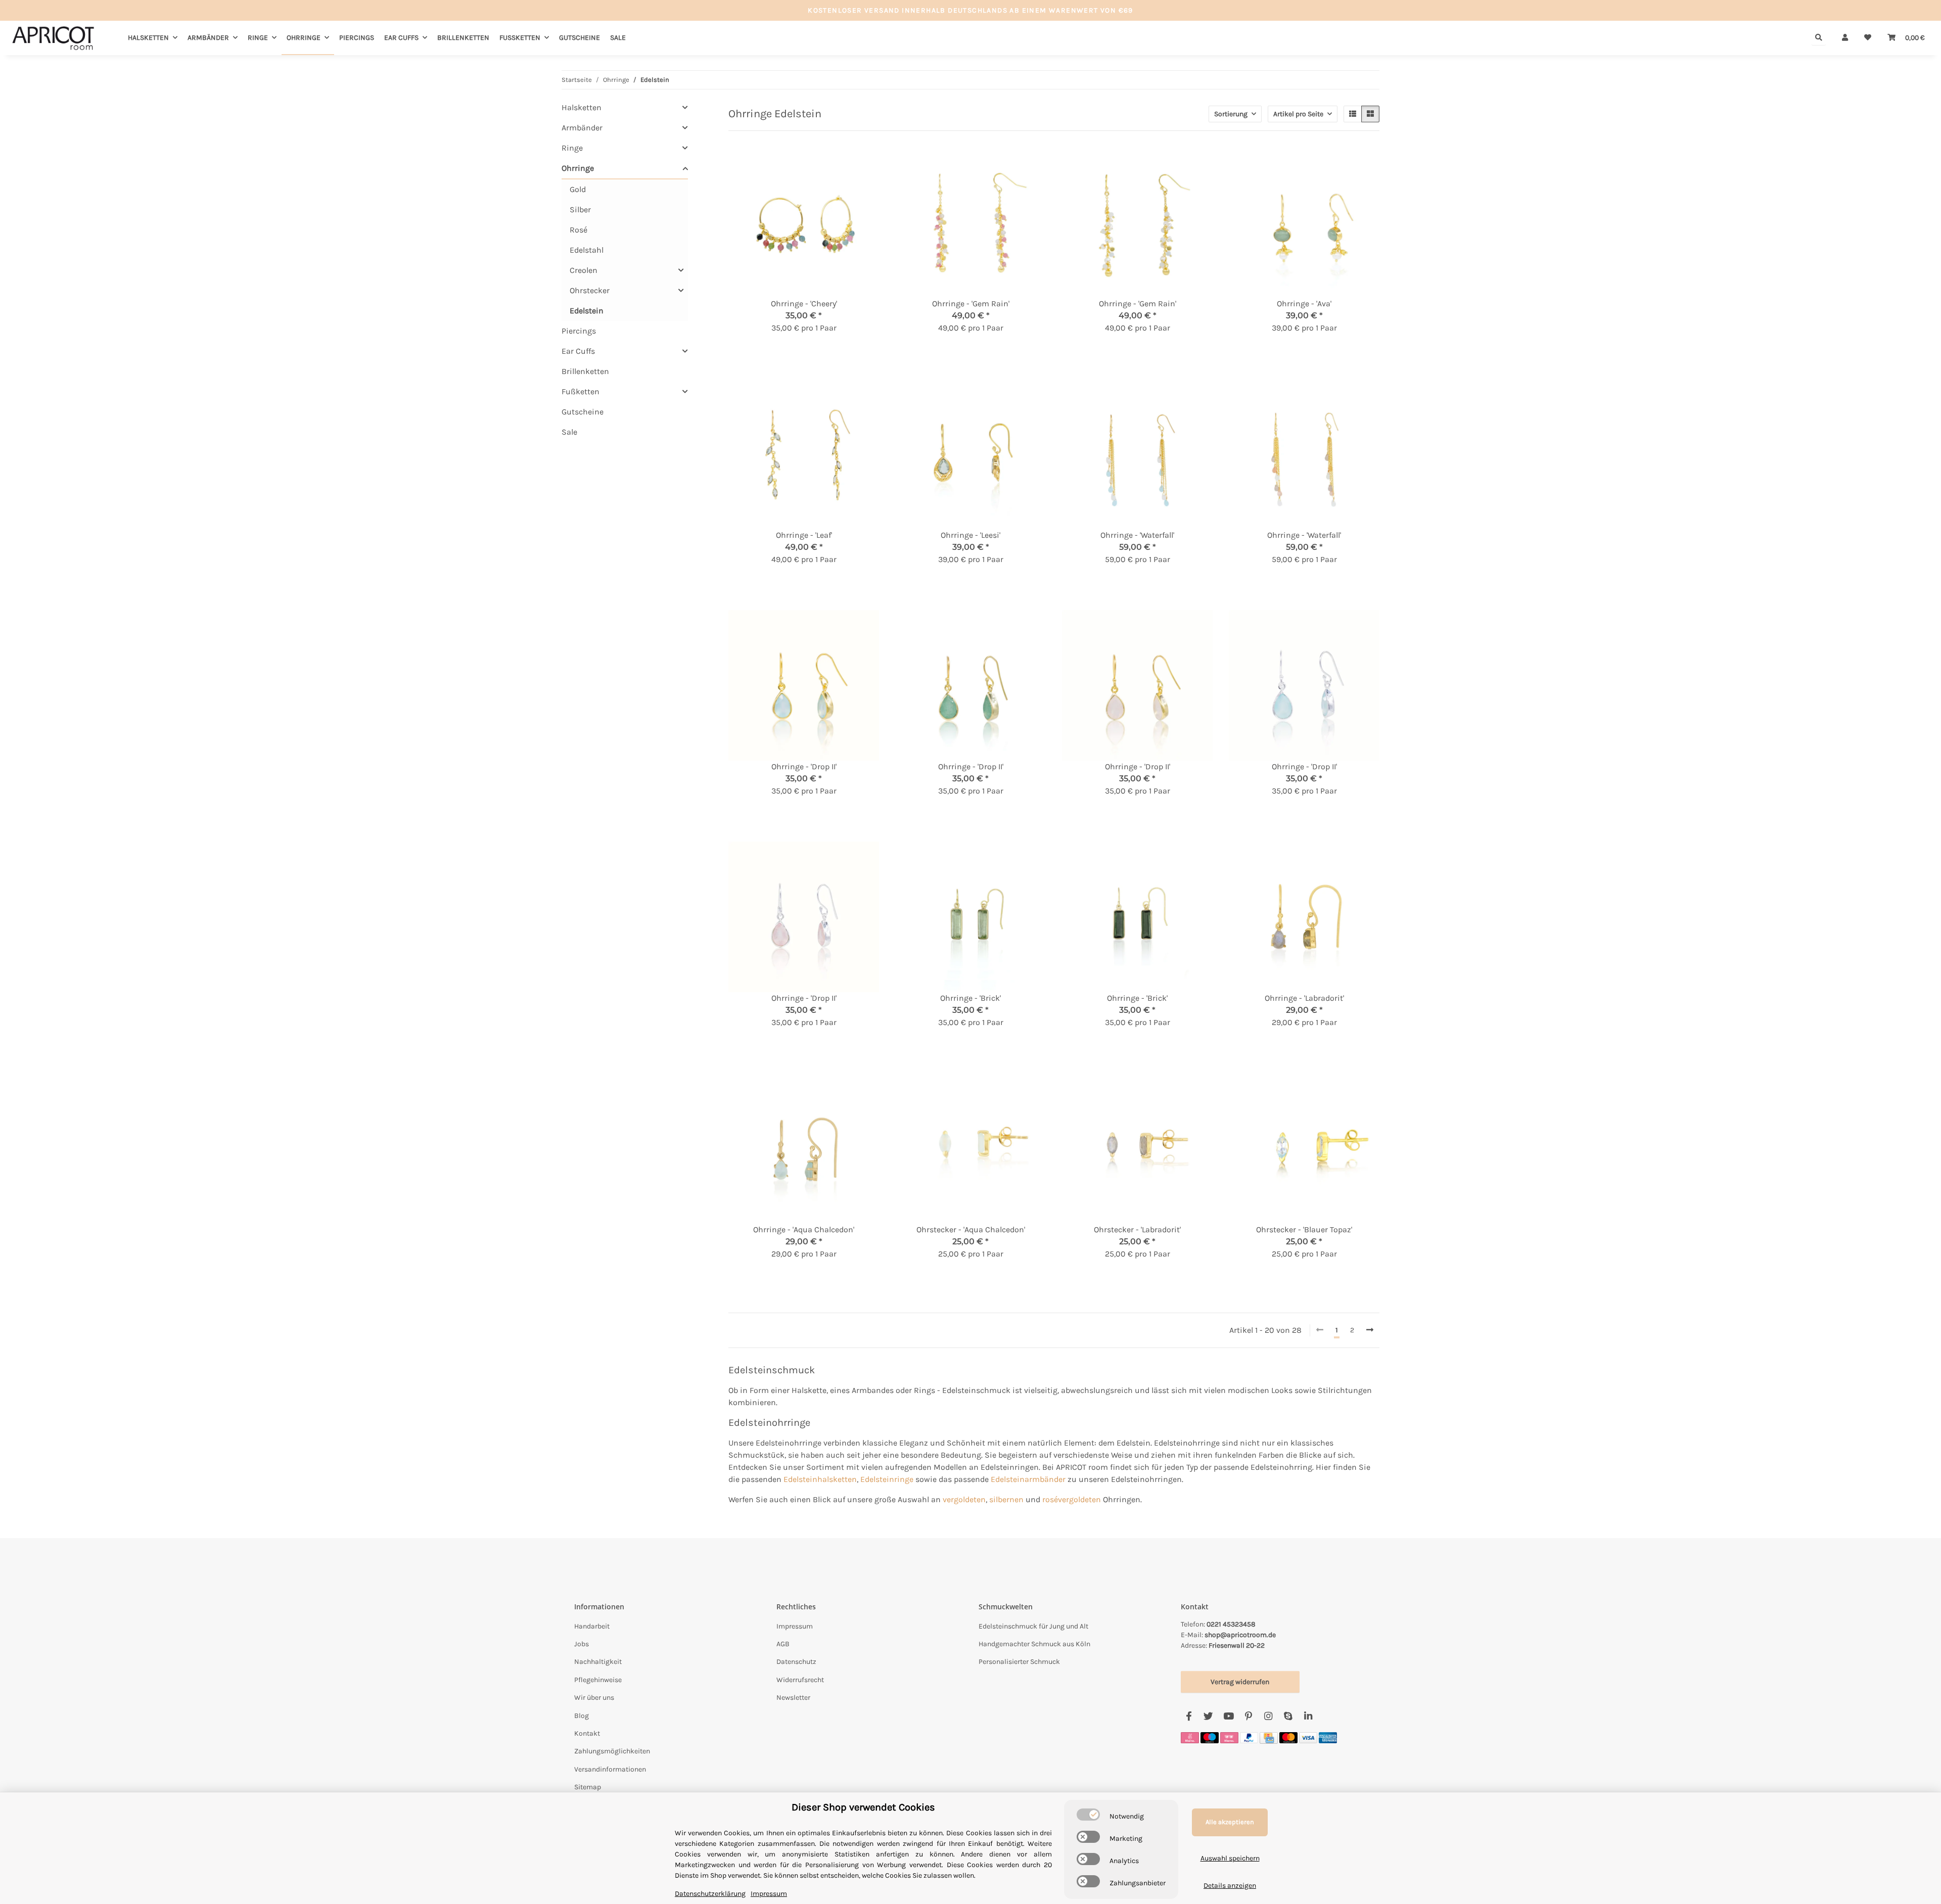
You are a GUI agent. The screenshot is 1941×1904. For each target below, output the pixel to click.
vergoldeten (964, 1499)
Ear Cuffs (578, 351)
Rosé (579, 230)
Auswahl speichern (1230, 1858)
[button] (1845, 38)
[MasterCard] (1288, 1737)
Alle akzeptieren (1230, 1822)
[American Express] (1328, 1737)
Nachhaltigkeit (598, 1662)
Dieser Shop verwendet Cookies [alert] (863, 1807)
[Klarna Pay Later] (1229, 1737)
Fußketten (581, 391)
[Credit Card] (1269, 1737)
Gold (578, 189)
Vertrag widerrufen (1240, 1682)
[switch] (1088, 1815)
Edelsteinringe (887, 1479)
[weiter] (1370, 1330)
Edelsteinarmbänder (1028, 1479)
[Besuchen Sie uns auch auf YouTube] (1229, 1716)
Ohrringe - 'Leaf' (804, 535)
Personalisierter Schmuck (1019, 1662)
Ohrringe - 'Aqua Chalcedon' (804, 1229)
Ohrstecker (590, 290)
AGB (783, 1644)
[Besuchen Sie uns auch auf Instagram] (1268, 1716)
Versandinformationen (610, 1769)
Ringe (572, 148)
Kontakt (587, 1733)
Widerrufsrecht (800, 1680)
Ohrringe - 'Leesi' (970, 535)
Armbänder (582, 128)
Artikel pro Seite (1298, 114)
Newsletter (793, 1698)
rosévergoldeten (1072, 1499)
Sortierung (1231, 114)
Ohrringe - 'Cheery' (804, 304)
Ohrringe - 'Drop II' (804, 767)
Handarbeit (592, 1626)
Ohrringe (578, 168)
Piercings (579, 331)
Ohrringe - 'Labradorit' (1304, 998)
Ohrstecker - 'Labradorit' (1137, 1229)
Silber (580, 210)
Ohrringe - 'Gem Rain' (971, 304)
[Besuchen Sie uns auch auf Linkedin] (1308, 1716)
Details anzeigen (1230, 1886)
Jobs (582, 1644)
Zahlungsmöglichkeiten (612, 1751)
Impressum (795, 1626)
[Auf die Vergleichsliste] (836, 164)
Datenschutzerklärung (710, 1894)
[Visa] (1308, 1737)
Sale (569, 432)
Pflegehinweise (598, 1680)
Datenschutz (796, 1662)
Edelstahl (587, 250)
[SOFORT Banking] (1190, 1737)
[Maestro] (1210, 1737)
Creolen (584, 270)
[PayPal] (1249, 1737)
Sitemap (588, 1787)
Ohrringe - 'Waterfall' (1137, 535)
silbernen (1006, 1499)
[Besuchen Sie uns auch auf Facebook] (1189, 1716)
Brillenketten (585, 371)
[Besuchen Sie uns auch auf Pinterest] (1248, 1716)
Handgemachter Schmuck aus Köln (1034, 1644)
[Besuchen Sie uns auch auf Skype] (1288, 1716)
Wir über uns (594, 1698)
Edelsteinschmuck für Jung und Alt (1033, 1626)
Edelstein (587, 311)
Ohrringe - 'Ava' (1304, 304)
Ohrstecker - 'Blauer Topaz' (1304, 1229)
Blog (582, 1716)
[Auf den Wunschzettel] (862, 164)
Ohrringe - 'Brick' (970, 998)
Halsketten (582, 107)
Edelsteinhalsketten (820, 1479)
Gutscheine (583, 412)
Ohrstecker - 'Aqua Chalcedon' (971, 1229)
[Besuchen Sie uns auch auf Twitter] (1208, 1716)
